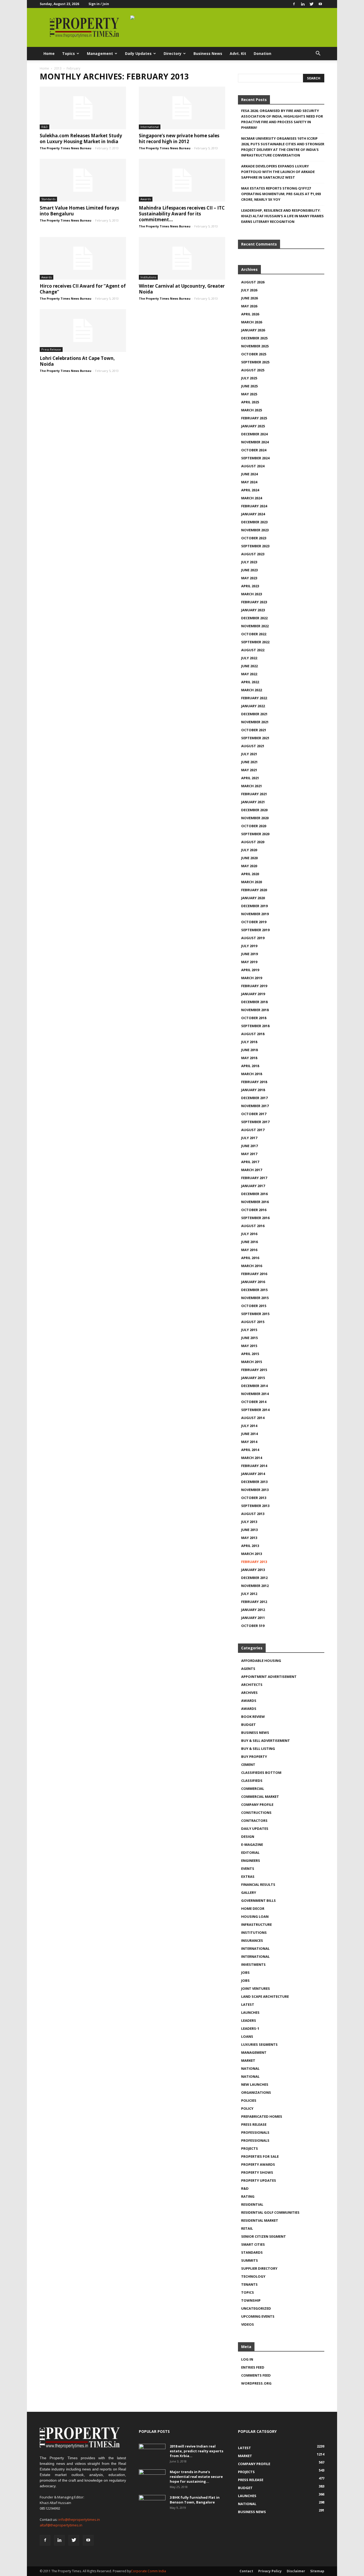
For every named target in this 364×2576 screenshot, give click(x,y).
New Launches (255, 2084)
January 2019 (253, 994)
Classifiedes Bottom (261, 1773)
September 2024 (255, 458)
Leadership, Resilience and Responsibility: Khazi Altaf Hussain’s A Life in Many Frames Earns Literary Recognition (282, 216)
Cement (248, 1765)
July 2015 (249, 1330)
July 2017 (249, 1138)
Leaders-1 (250, 2028)
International (150, 127)
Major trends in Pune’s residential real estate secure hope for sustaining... (196, 2477)
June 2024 (249, 474)
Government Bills (258, 1900)
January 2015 (253, 1378)
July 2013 (249, 1522)
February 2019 (254, 986)
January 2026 (253, 330)
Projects (250, 2148)
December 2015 (254, 1290)
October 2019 (254, 922)
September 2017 (255, 1122)
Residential (252, 2204)
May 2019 (249, 962)
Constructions (256, 1813)
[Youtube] (320, 4)
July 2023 (249, 562)
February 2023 (254, 602)
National (250, 2068)
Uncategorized (256, 2308)
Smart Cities (253, 2244)
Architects (252, 1685)
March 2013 (252, 1554)
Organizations (256, 2092)
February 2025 (254, 418)
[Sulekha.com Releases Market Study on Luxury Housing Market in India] (83, 108)
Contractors (254, 1821)
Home (49, 53)
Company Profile (257, 1805)
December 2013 (254, 1482)
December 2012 (254, 1578)
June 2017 (249, 1146)
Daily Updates (138, 53)
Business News (208, 53)
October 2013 (254, 1498)
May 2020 (249, 866)
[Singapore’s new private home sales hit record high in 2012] (182, 108)
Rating (248, 2196)
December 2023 (254, 522)
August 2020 (253, 842)
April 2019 (250, 970)
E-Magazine (252, 1844)
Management (100, 53)
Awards (146, 199)
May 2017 (249, 1154)
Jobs (245, 1972)
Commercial (253, 1789)
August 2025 (253, 370)
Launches (250, 2012)
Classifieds (252, 1781)
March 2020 (252, 882)
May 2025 (249, 394)
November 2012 (255, 1586)
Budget (248, 1725)
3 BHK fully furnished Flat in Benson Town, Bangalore (195, 2500)
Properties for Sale (260, 2156)
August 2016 (253, 1226)
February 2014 (254, 1466)
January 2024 (253, 514)
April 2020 (250, 874)
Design (248, 1836)
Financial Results (258, 1884)
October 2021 (254, 730)
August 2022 (253, 650)
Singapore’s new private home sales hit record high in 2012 (179, 138)
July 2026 (249, 290)
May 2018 (249, 1058)
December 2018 (254, 1002)
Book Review (253, 1717)
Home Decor (253, 1908)
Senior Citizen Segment (264, 2236)
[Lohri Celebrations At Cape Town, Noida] (83, 331)
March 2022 (252, 690)
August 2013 (253, 1514)
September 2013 (255, 1506)
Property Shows (257, 2172)
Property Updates (259, 2180)
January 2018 (253, 1090)
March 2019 (252, 978)
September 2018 (255, 1026)
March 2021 (252, 786)
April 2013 (250, 1546)
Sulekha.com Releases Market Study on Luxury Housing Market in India (81, 138)
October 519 (253, 1626)
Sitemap (317, 2571)
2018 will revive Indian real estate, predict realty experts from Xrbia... (197, 2451)
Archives (249, 1693)
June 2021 (249, 762)
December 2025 (254, 338)
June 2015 (249, 1338)
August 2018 (253, 1034)
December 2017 (254, 1098)
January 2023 (253, 610)
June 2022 (249, 666)
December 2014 (254, 1386)
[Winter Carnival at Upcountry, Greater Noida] (182, 258)
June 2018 (249, 1050)
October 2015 (254, 1306)
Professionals (255, 2132)
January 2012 (253, 1610)
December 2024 (254, 434)
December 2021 (254, 714)
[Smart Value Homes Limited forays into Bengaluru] (83, 180)
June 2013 (249, 1530)
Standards (48, 199)
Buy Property (254, 1757)
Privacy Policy (270, 2571)
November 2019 (255, 914)
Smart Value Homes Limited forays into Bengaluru (79, 211)
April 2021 (250, 778)
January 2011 (253, 1618)
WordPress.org (256, 2383)
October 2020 (254, 826)
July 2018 (249, 1042)
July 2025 (249, 378)
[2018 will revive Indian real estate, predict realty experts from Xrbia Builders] (152, 2453)
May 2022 (249, 674)
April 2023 (250, 586)
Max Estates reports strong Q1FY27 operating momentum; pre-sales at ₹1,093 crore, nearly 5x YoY (281, 194)
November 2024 (255, 442)
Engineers (251, 1860)
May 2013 (249, 1538)
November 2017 (255, 1106)
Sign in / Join (99, 4)
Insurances (252, 1940)
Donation (262, 53)
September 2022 (255, 642)
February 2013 (254, 1562)
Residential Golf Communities (270, 2212)
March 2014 (252, 1458)
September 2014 (255, 1410)
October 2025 (254, 354)
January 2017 (253, 1186)
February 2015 (254, 1370)
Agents (248, 1669)
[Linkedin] (303, 4)
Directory (173, 53)
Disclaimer (296, 2571)
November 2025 (255, 346)
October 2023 (254, 538)
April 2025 (250, 402)
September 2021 (255, 738)
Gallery (249, 1892)
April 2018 (250, 1066)
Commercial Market (260, 1797)
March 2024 (252, 498)
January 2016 (253, 1282)
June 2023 (249, 570)
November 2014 (255, 1394)
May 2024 (249, 482)
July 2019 (249, 946)
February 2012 (254, 1602)
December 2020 (254, 810)
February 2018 (254, 1082)
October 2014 (254, 1402)
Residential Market (260, 2220)
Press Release (51, 349)
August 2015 (253, 1322)
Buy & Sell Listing (258, 1749)
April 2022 (250, 682)
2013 (58, 68)
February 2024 (254, 506)
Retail (247, 2228)
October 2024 (254, 450)
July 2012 (249, 1594)
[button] (318, 54)
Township (251, 2300)
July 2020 (249, 850)
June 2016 (249, 1242)
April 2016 (250, 1258)
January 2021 (253, 802)
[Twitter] (312, 4)
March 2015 (252, 1362)
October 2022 (254, 634)
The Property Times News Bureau (66, 148)
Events (248, 1868)
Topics (68, 53)
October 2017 (254, 1114)
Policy (247, 2108)
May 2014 (249, 1442)
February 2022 (254, 698)
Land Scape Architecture (265, 1996)
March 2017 (252, 1170)
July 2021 (249, 754)
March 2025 (252, 410)
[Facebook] (294, 4)
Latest (248, 2004)
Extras (248, 1876)
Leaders (249, 2020)
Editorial (250, 1852)
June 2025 (249, 386)
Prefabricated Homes (262, 2116)
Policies (249, 2100)
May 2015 (249, 1346)
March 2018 (252, 1074)
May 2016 (249, 1250)
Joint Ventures (256, 1988)
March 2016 (252, 1266)
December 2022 (254, 618)
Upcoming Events (258, 2316)
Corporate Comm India (148, 2571)
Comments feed (256, 2375)
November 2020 (255, 818)
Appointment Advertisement (269, 1677)
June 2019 (249, 954)
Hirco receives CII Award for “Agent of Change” (83, 289)
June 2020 (249, 858)
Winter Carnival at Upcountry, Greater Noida (182, 289)
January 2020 (253, 898)
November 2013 (255, 1490)
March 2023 (252, 594)
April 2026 (250, 314)
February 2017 (254, 1178)
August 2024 (253, 466)
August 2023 (253, 554)
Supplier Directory (259, 2268)
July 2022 (249, 658)
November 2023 (255, 530)
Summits (250, 2260)
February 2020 (254, 890)
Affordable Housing (261, 1661)
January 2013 (253, 1570)
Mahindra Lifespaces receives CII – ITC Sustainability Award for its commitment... (182, 214)
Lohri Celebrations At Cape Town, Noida (77, 361)
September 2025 (255, 362)
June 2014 (249, 1434)
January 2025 (253, 426)
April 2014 (250, 1450)
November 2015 (255, 1298)
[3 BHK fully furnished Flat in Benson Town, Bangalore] (152, 2504)
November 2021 (255, 722)
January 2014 (253, 1474)
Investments (253, 1964)
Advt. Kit (238, 53)
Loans (247, 2036)
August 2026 (253, 282)
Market (248, 2060)
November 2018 (255, 1010)
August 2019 (253, 938)
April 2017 (250, 1162)
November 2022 (255, 626)
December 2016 (254, 1194)
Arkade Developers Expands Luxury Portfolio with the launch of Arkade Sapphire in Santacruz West (278, 172)
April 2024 (250, 490)
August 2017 (253, 1130)
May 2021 (249, 770)
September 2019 (255, 930)
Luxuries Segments (259, 2044)
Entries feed (253, 2367)
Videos (248, 2324)
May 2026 (249, 306)
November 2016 (255, 1202)
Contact (246, 2571)
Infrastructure (256, 1924)
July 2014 (249, 1426)
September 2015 (255, 1314)
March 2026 (252, 322)
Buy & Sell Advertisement (266, 1741)
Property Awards (258, 2164)
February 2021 (254, 794)
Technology (253, 2276)
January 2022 (253, 706)
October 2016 (254, 1210)
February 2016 (254, 1274)
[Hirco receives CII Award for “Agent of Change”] (83, 258)
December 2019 (254, 906)
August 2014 (253, 1418)
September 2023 (255, 546)
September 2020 (255, 834)
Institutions (148, 277)
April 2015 (250, 1354)
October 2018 (254, 1018)
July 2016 (249, 1234)
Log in (247, 2359)
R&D (45, 127)
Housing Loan (255, 1916)
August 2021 (253, 746)
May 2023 (249, 578)
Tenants (249, 2284)
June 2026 (249, 298)
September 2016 (255, 1218)
